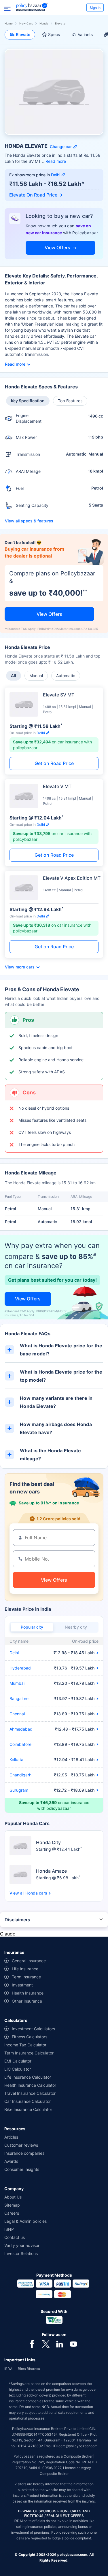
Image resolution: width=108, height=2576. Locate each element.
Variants (85, 34)
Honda (44, 23)
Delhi (14, 1653)
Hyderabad (20, 1668)
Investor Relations (21, 2253)
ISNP (9, 2229)
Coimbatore (20, 1744)
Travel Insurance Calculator (30, 2093)
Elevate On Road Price (34, 195)
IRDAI (9, 2369)
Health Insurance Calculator (30, 2085)
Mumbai (17, 1683)
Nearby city (76, 1627)
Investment (22, 1985)
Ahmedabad (21, 1729)
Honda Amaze (51, 1871)
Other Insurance (27, 2001)
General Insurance (29, 1961)
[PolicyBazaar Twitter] (46, 2343)
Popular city (32, 1627)
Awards (11, 2161)
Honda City (48, 1842)
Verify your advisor (22, 2245)
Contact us (15, 2237)
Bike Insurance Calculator (28, 2109)
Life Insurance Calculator (28, 2077)
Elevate (23, 34)
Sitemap (12, 2205)
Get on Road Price (54, 763)
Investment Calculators (33, 2029)
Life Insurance (25, 1969)
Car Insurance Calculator (28, 2101)
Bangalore (19, 1698)
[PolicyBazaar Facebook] (32, 2343)
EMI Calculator (18, 2061)
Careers (12, 2213)
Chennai (17, 1714)
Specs (54, 34)
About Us (13, 2197)
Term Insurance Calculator (29, 2053)
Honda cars (36, 1893)
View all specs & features (29, 521)
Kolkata (16, 1760)
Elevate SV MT (59, 695)
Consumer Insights (22, 2169)
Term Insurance (26, 1977)
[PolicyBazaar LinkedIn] (60, 2343)
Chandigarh (20, 1775)
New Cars (26, 23)
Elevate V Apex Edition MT (72, 878)
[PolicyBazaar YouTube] (73, 2343)
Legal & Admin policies (25, 2221)
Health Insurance (28, 1993)
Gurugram (19, 1790)
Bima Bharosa (29, 2369)
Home (9, 23)
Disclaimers (17, 1920)
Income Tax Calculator (25, 2045)
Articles (11, 2137)
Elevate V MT (57, 786)
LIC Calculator (18, 2069)
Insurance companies (24, 2153)
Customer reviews (21, 2145)
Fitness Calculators (30, 2037)
